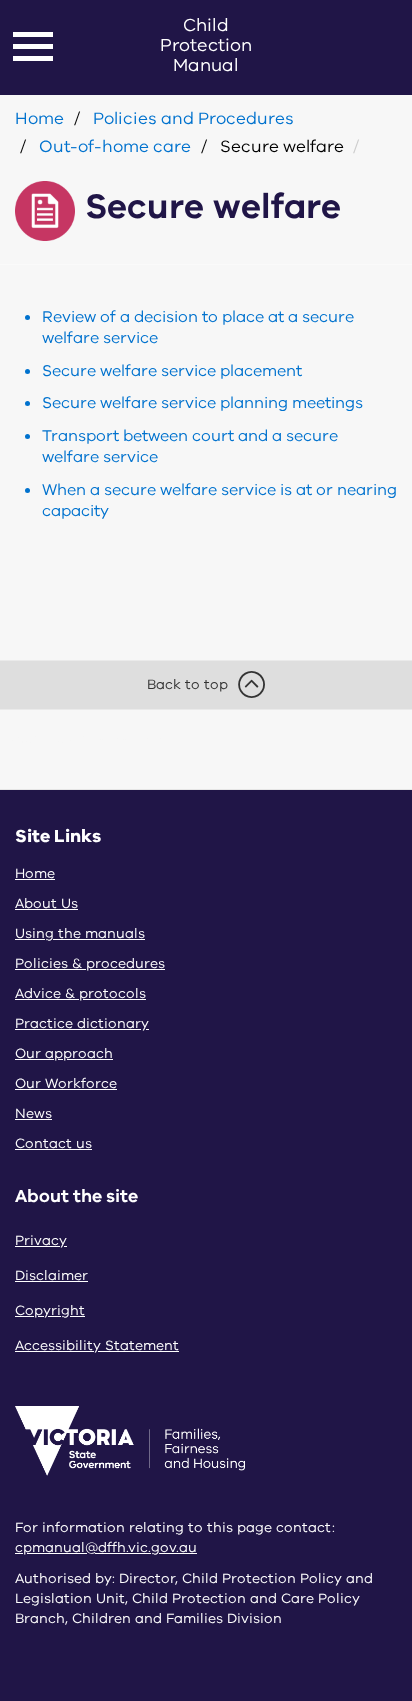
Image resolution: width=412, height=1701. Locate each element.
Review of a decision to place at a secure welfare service (198, 327)
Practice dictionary (82, 1023)
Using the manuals (80, 933)
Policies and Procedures (193, 118)
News (33, 1113)
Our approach (64, 1053)
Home (39, 118)
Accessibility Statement (97, 1345)
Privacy (41, 1240)
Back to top (187, 684)
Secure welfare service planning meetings (202, 403)
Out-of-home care (115, 146)
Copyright (50, 1310)
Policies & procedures (90, 963)
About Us (46, 903)
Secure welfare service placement (172, 371)
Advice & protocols (80, 993)
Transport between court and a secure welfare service (190, 446)
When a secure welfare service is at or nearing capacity (219, 500)
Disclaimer (51, 1275)
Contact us (53, 1143)
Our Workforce (66, 1083)
